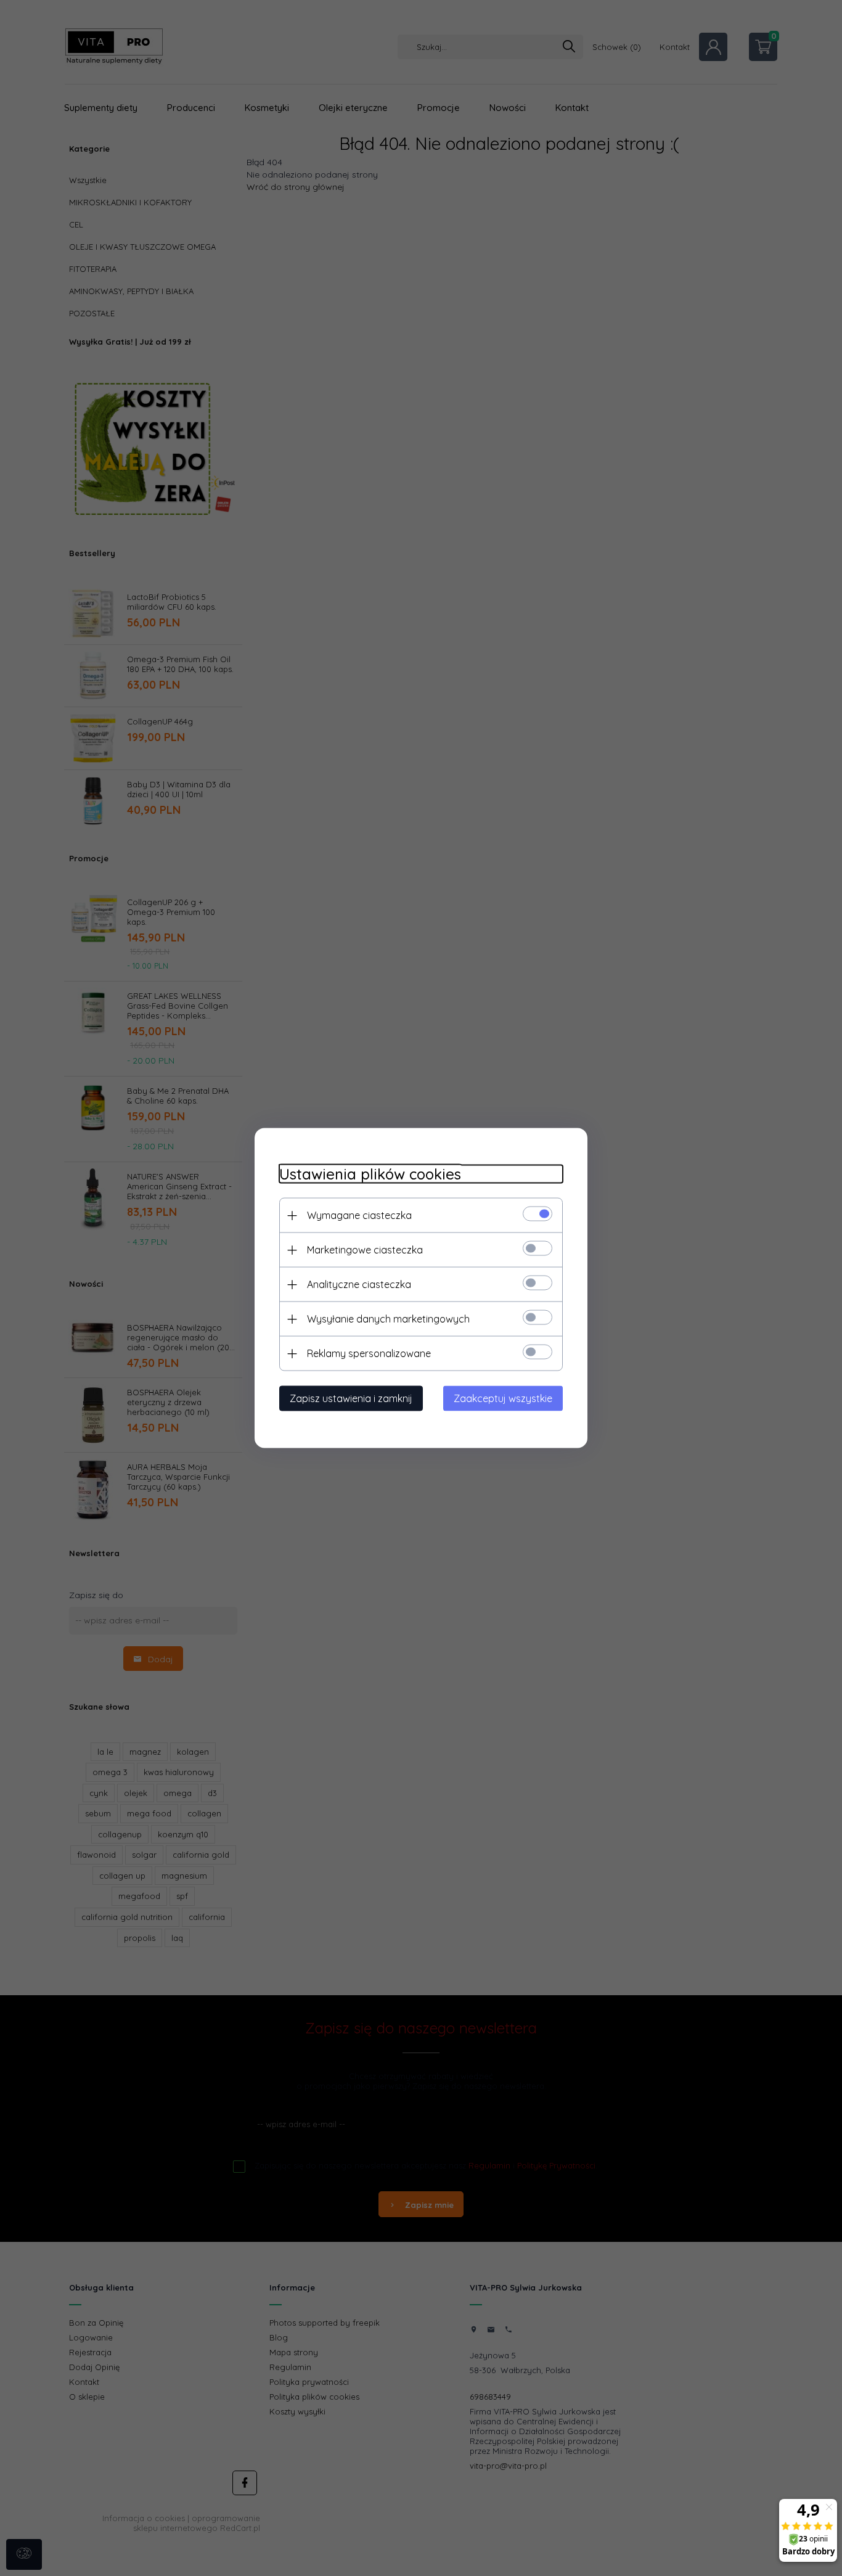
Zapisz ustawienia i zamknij (351, 1398)
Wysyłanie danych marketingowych (388, 1319)
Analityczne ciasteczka (359, 1284)
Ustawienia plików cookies (370, 1174)
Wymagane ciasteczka (359, 1215)
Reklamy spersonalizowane (369, 1353)
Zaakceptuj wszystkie (503, 1398)
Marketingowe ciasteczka (365, 1250)
